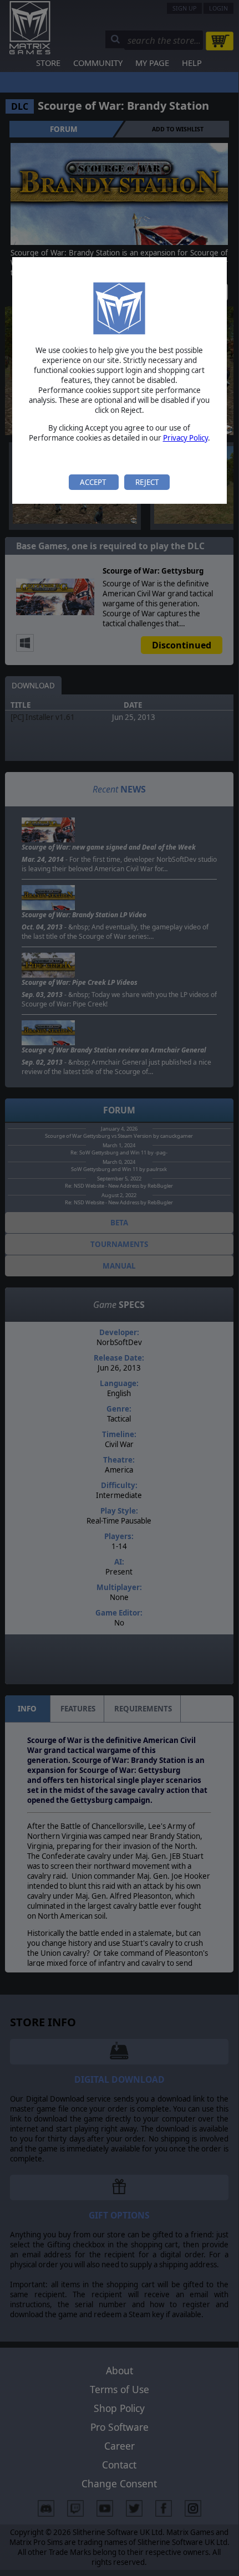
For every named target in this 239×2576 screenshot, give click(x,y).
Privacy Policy (185, 438)
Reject (147, 482)
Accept (94, 482)
